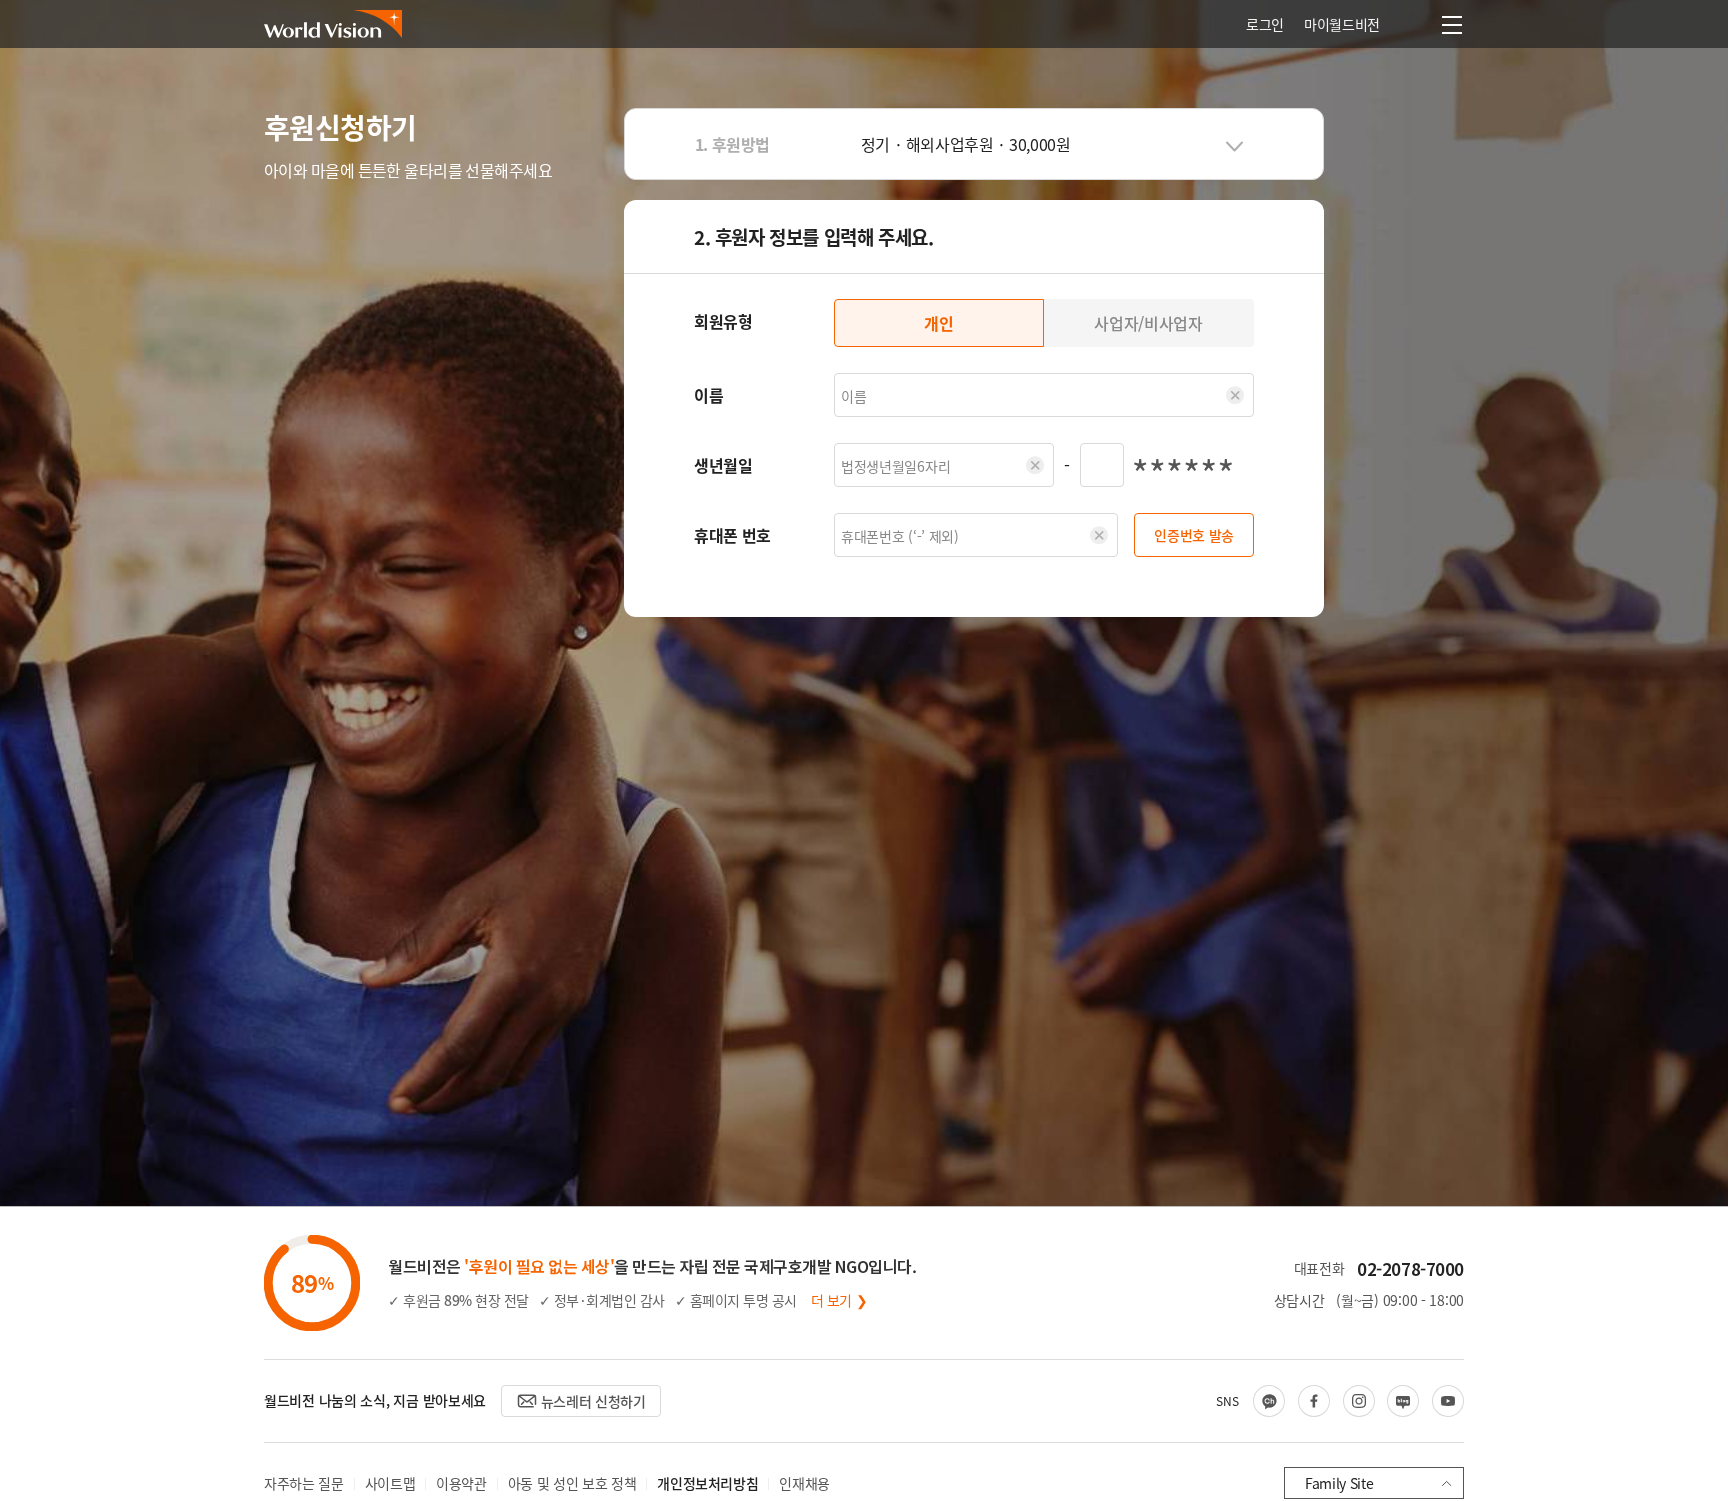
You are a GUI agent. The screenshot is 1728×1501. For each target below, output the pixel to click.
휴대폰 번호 (732, 535)
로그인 (1265, 24)
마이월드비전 (1342, 24)
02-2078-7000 (1410, 1268)
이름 (708, 395)
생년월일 (723, 465)
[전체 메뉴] (1452, 25)
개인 (938, 323)
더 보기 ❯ (839, 1300)
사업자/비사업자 (1148, 323)
